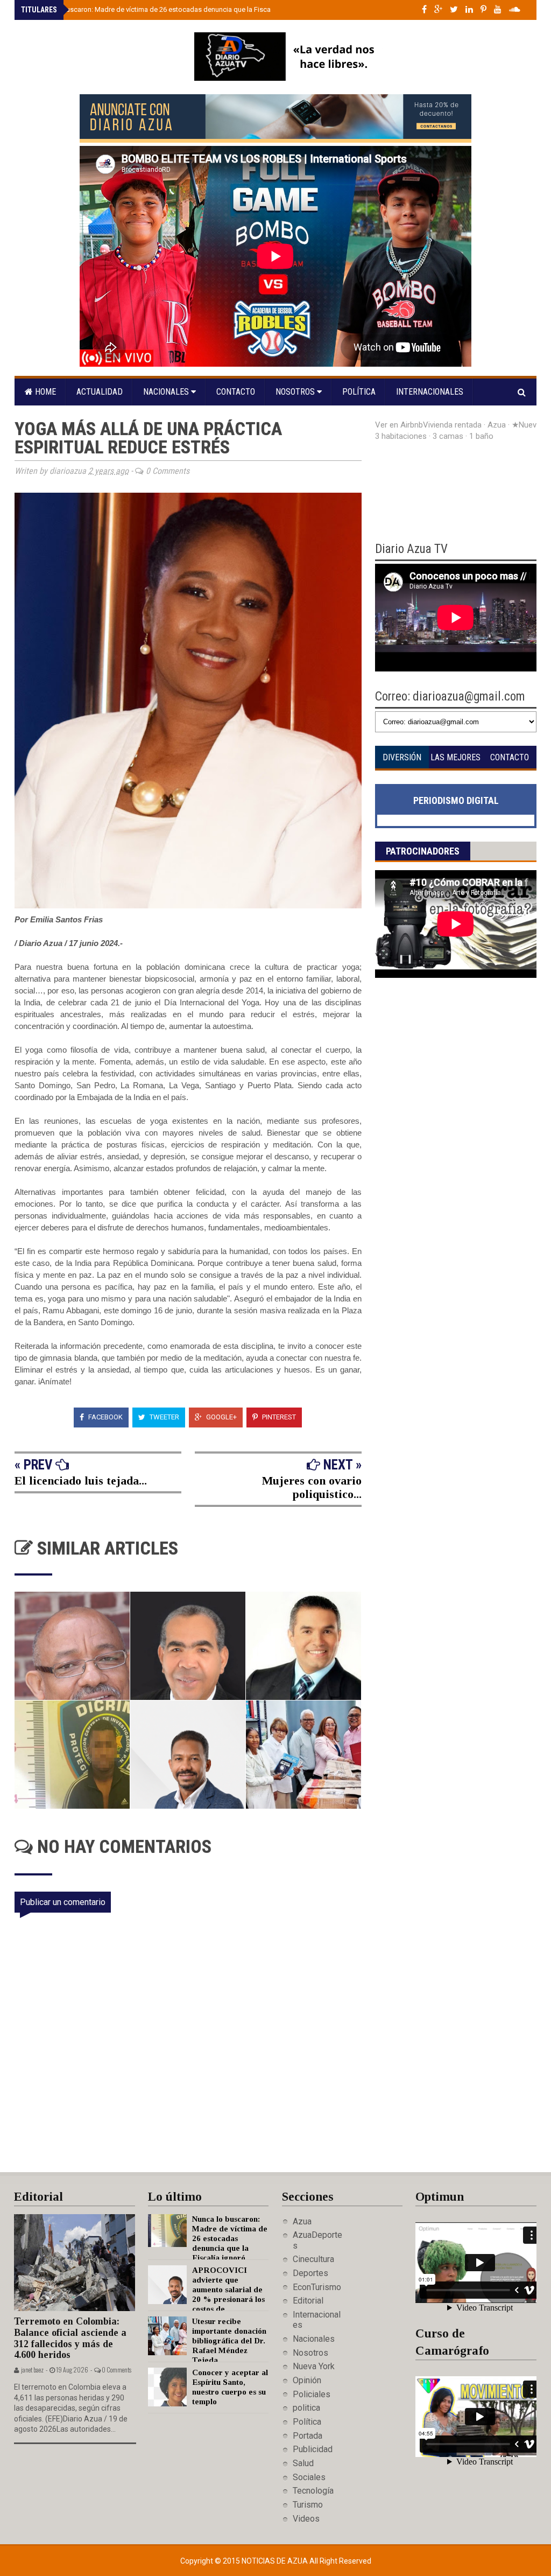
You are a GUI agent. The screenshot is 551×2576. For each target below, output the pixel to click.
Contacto (236, 392)
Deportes (310, 2273)
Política (359, 392)
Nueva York (314, 2366)
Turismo (308, 2505)
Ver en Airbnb (399, 425)
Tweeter (164, 1417)
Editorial (308, 2301)
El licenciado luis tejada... (81, 1480)
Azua (302, 2221)
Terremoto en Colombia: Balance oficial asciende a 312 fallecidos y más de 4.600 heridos (70, 2338)
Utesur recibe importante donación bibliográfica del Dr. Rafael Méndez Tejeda (229, 2341)
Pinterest (278, 1417)
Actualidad (100, 392)
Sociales (309, 2477)
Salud (303, 2463)
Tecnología (313, 2491)
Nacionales (167, 392)
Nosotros (296, 392)
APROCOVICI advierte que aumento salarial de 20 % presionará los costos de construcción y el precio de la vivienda (206, 2299)
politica (306, 2408)
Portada (308, 2436)
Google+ (221, 1417)
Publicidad (313, 2449)
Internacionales (430, 392)
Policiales (312, 2394)
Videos (306, 2519)
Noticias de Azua (275, 2561)
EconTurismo (317, 2287)
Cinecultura (313, 2259)
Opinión (307, 2380)
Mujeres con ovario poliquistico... (312, 1487)
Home (44, 392)
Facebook (105, 1417)
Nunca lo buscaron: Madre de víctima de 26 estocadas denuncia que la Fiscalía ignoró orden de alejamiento (197, 9)
